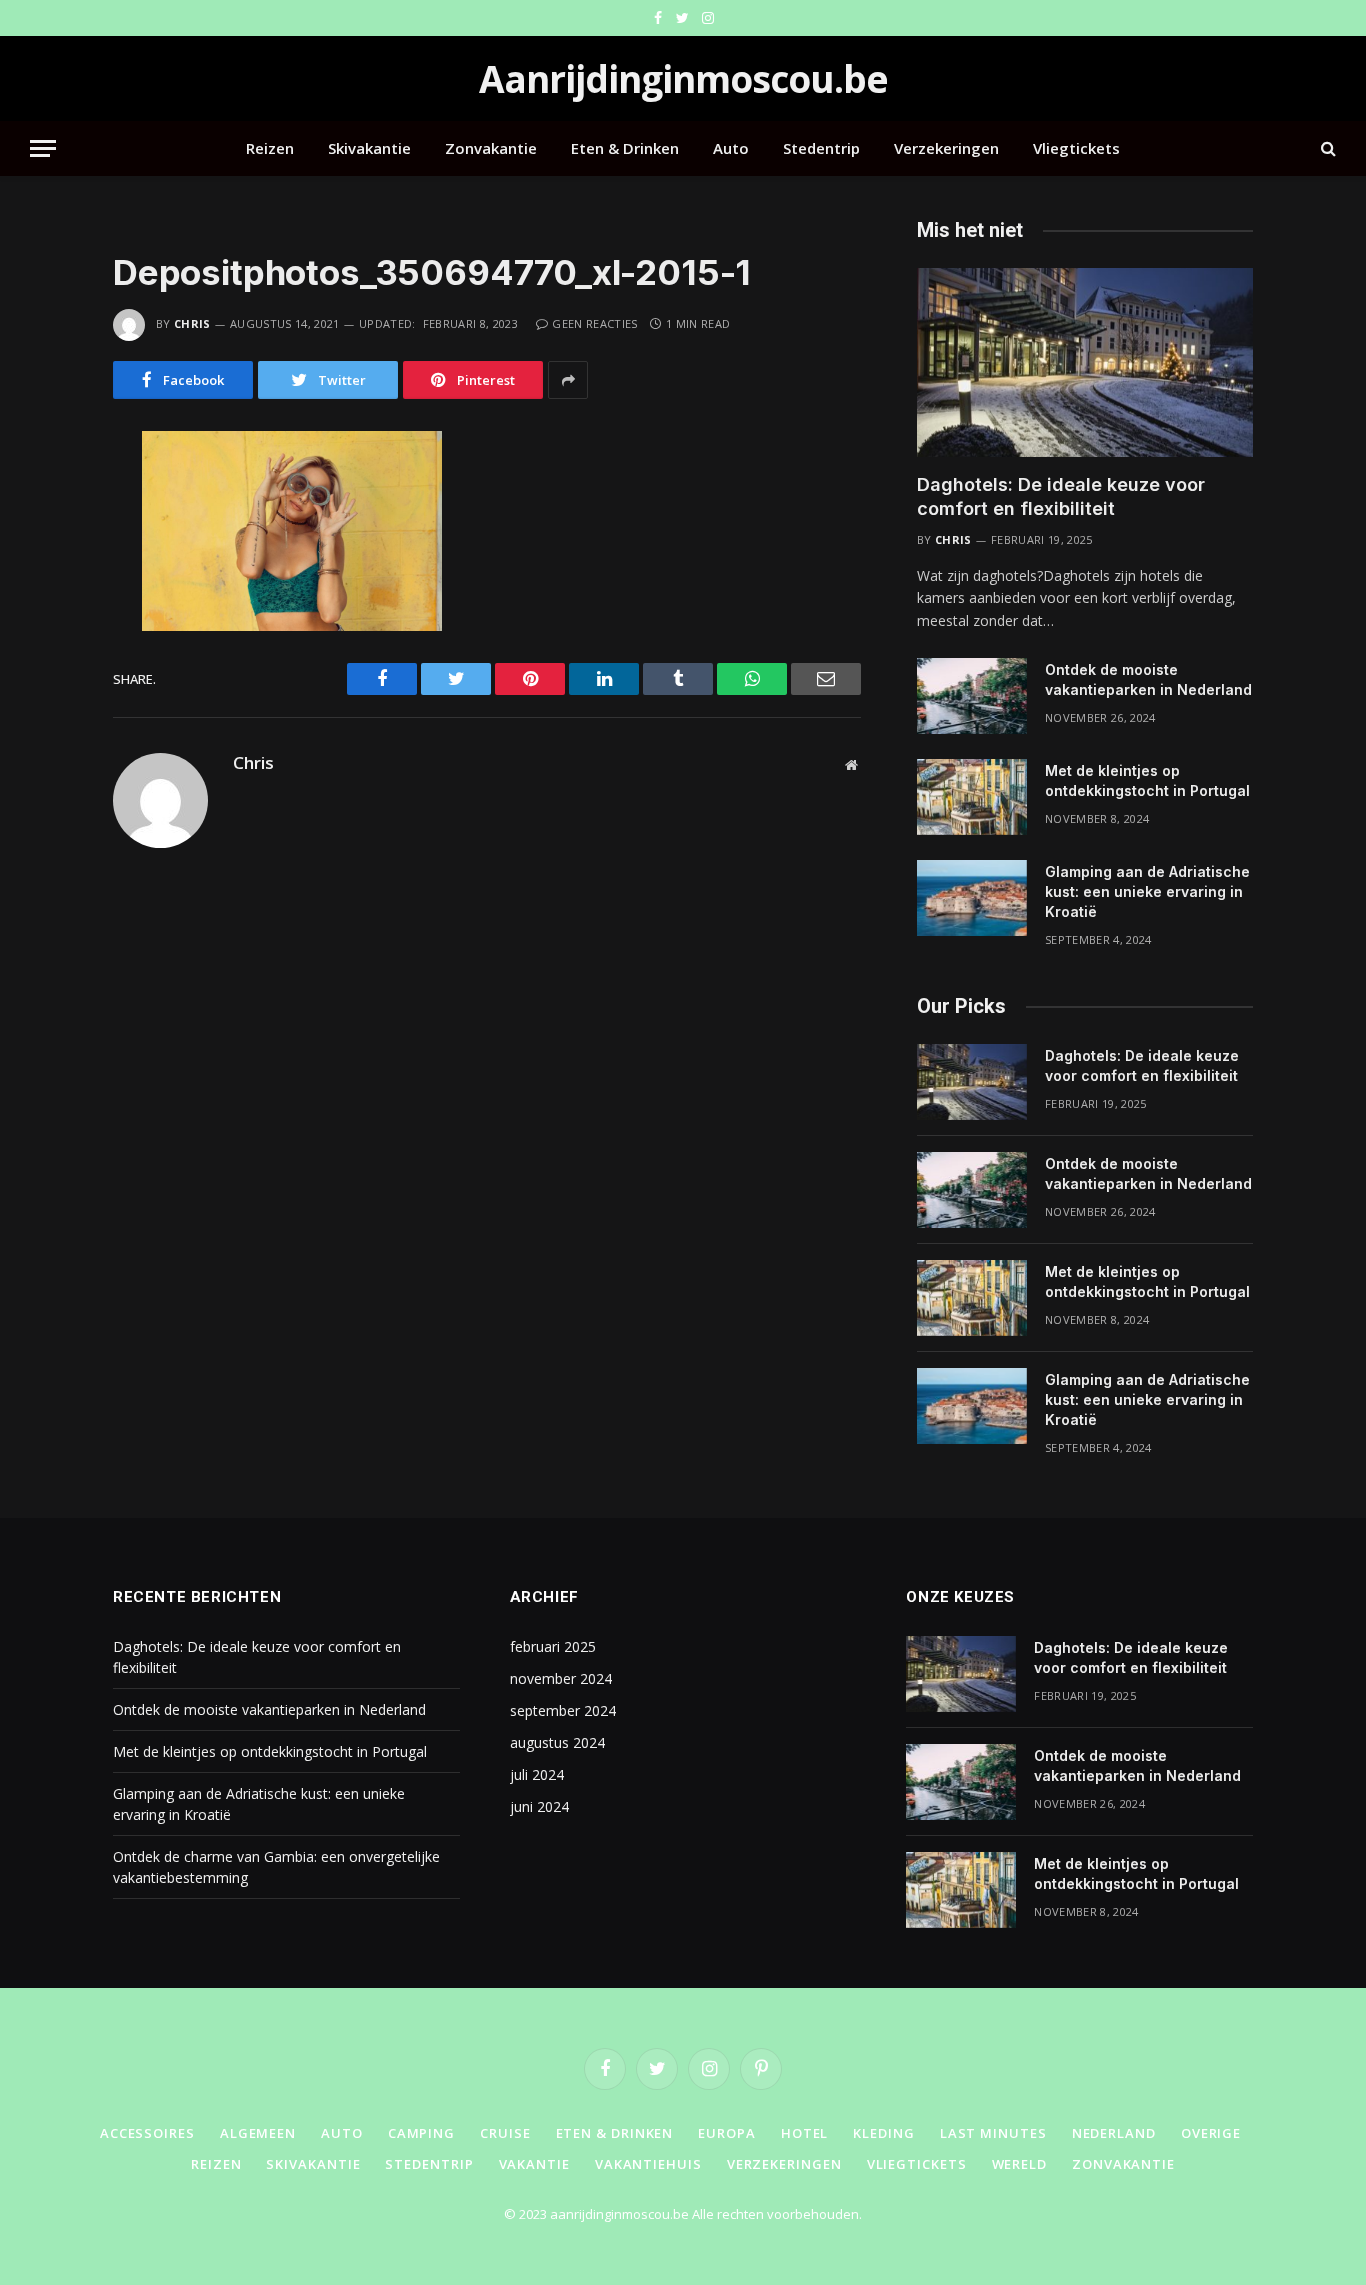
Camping (421, 2133)
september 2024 (563, 1710)
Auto (731, 148)
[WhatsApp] (42, 621)
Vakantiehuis (648, 2164)
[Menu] (43, 148)
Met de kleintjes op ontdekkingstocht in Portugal (1147, 780)
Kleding (883, 2133)
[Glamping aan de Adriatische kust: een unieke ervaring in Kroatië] (972, 898)
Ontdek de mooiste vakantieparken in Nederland (1148, 679)
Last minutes (993, 2133)
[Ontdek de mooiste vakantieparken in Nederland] (972, 696)
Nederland (1114, 2133)
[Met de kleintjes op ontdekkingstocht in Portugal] (972, 797)
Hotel (805, 2133)
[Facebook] (42, 495)
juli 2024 (537, 1774)
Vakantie (534, 2164)
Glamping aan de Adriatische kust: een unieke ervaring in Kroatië (1147, 891)
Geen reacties (594, 323)
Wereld (1019, 2164)
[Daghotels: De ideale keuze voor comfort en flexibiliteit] (1085, 362)
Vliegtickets (1076, 148)
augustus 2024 (557, 1742)
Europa (726, 2133)
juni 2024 (539, 1806)
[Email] (42, 705)
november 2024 (561, 1678)
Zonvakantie (491, 148)
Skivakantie (369, 148)
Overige (1211, 2133)
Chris (192, 323)
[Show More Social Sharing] (568, 380)
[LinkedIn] (42, 579)
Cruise (505, 2133)
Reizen (270, 148)
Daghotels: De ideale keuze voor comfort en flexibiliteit (1061, 496)
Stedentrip (821, 148)
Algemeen (258, 2133)
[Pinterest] (42, 663)
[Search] (1326, 148)
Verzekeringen (946, 148)
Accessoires (147, 2133)
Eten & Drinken (625, 148)
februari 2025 (553, 1646)
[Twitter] (42, 537)
